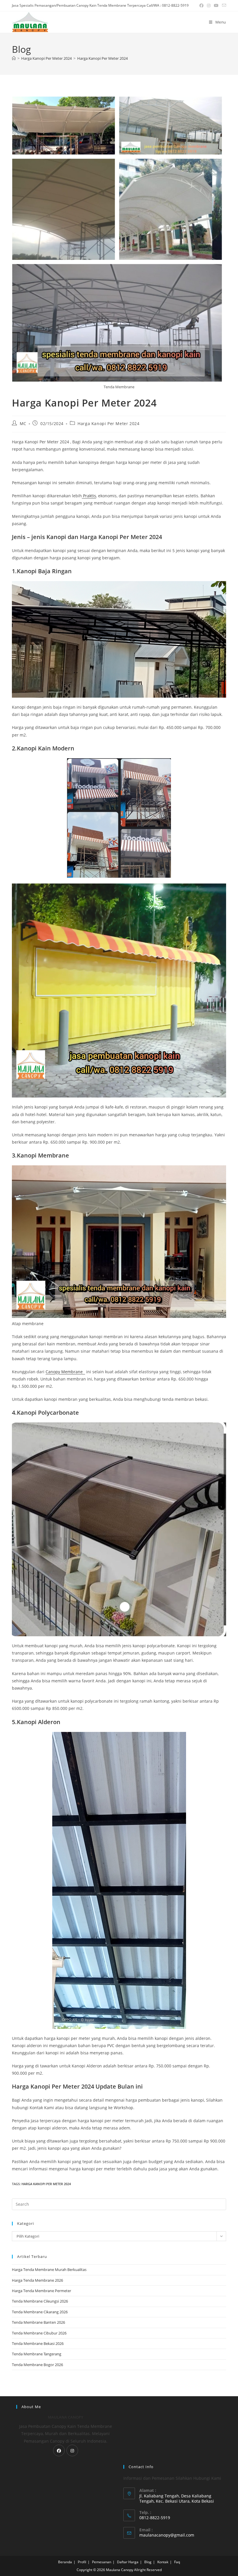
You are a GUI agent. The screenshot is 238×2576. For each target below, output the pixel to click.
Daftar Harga (128, 2562)
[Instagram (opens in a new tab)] (209, 6)
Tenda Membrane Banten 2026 (38, 2322)
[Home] (14, 58)
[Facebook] (59, 2450)
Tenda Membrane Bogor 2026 (37, 2365)
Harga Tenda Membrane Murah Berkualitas (49, 2270)
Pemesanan (102, 2562)
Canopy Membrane (65, 1372)
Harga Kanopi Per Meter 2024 (102, 58)
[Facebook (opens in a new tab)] (201, 6)
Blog (148, 2562)
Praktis (89, 496)
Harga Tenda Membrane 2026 (37, 2280)
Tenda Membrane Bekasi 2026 (38, 2343)
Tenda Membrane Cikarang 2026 (40, 2312)
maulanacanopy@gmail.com (167, 2535)
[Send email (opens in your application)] (223, 6)
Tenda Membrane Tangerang (37, 2354)
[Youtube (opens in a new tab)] (216, 6)
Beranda (65, 2562)
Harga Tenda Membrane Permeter (42, 2291)
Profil (82, 2562)
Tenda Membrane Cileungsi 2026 (40, 2301)
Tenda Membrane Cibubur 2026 (39, 2333)
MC (23, 423)
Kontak (163, 2562)
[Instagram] (72, 2450)
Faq (177, 2562)
